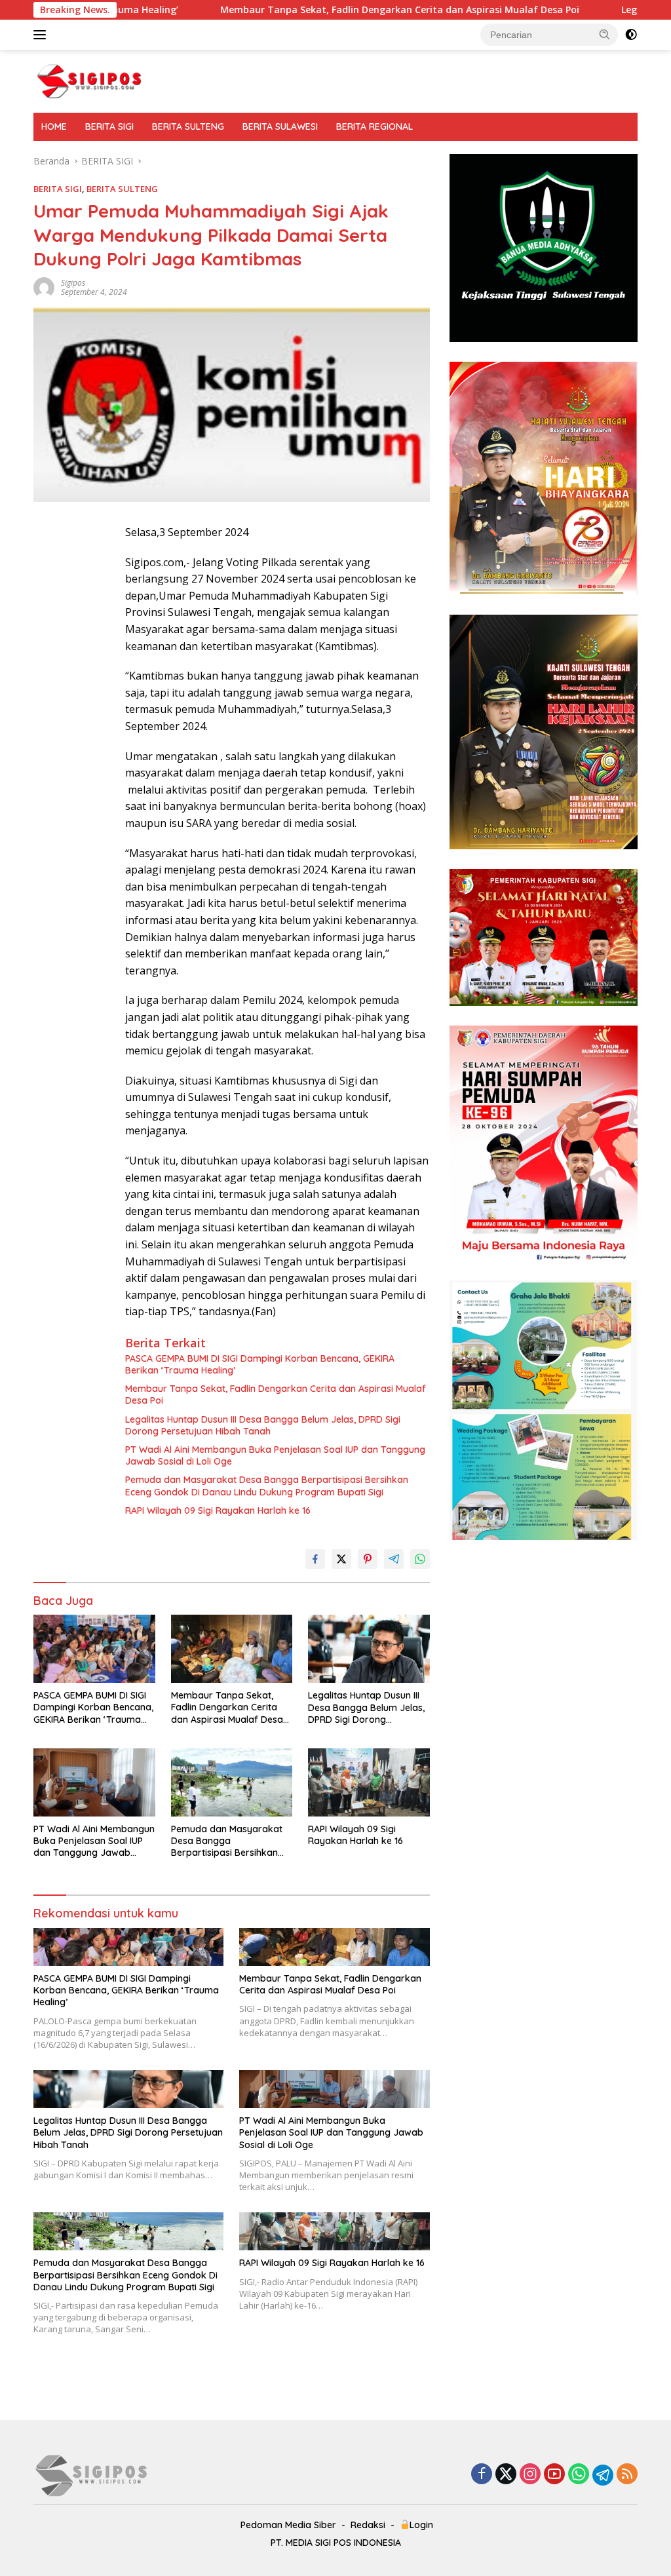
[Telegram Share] (394, 1559)
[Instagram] (530, 2475)
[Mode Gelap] (631, 35)
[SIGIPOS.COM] (89, 80)
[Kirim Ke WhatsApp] (420, 1559)
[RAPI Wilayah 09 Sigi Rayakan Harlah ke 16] (369, 1782)
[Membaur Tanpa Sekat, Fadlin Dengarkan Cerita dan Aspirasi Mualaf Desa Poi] (232, 1649)
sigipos (73, 283)
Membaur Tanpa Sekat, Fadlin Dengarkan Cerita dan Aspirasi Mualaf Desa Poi (302, 10)
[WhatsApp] (579, 2475)
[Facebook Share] (315, 1559)
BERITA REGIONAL (374, 126)
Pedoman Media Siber (288, 2525)
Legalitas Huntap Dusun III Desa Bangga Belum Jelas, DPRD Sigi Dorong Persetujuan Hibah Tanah (263, 1425)
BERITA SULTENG (188, 126)
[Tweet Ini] (341, 1559)
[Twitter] (506, 2475)
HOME (54, 126)
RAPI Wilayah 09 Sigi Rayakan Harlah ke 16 (218, 1510)
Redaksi (368, 2525)
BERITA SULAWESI (280, 126)
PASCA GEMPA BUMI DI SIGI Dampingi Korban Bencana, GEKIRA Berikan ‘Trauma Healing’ (260, 1364)
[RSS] (627, 2475)
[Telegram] (603, 2475)
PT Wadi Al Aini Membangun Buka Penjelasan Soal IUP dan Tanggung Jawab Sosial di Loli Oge (275, 1455)
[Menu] (42, 35)
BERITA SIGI (109, 126)
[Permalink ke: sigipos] (44, 287)
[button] (605, 34)
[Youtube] (554, 2475)
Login (421, 2525)
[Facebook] (482, 2475)
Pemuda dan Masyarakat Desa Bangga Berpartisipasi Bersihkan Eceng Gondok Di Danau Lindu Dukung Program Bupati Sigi (267, 1486)
